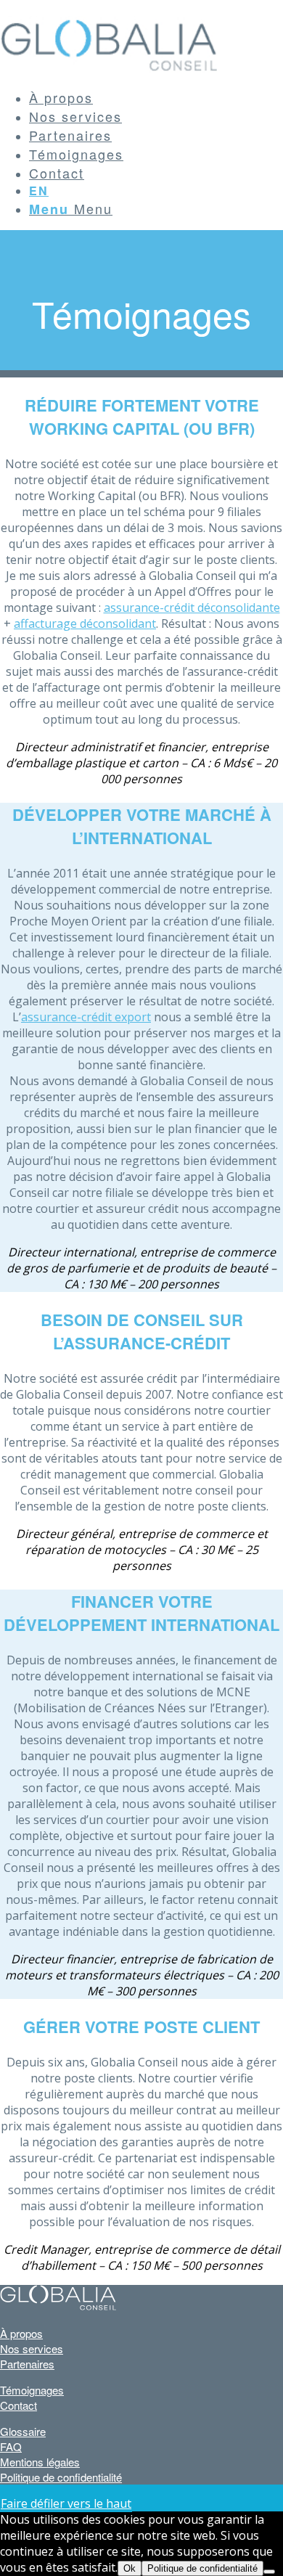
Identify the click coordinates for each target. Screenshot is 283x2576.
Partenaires (27, 2364)
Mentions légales (40, 2462)
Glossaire (23, 2431)
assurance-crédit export (86, 1017)
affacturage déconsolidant (85, 623)
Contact (19, 2405)
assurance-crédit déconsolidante (192, 608)
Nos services (32, 2348)
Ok (130, 2568)
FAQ (11, 2446)
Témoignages (32, 2390)
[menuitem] (156, 97)
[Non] (269, 2572)
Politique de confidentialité (61, 2477)
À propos (21, 2333)
